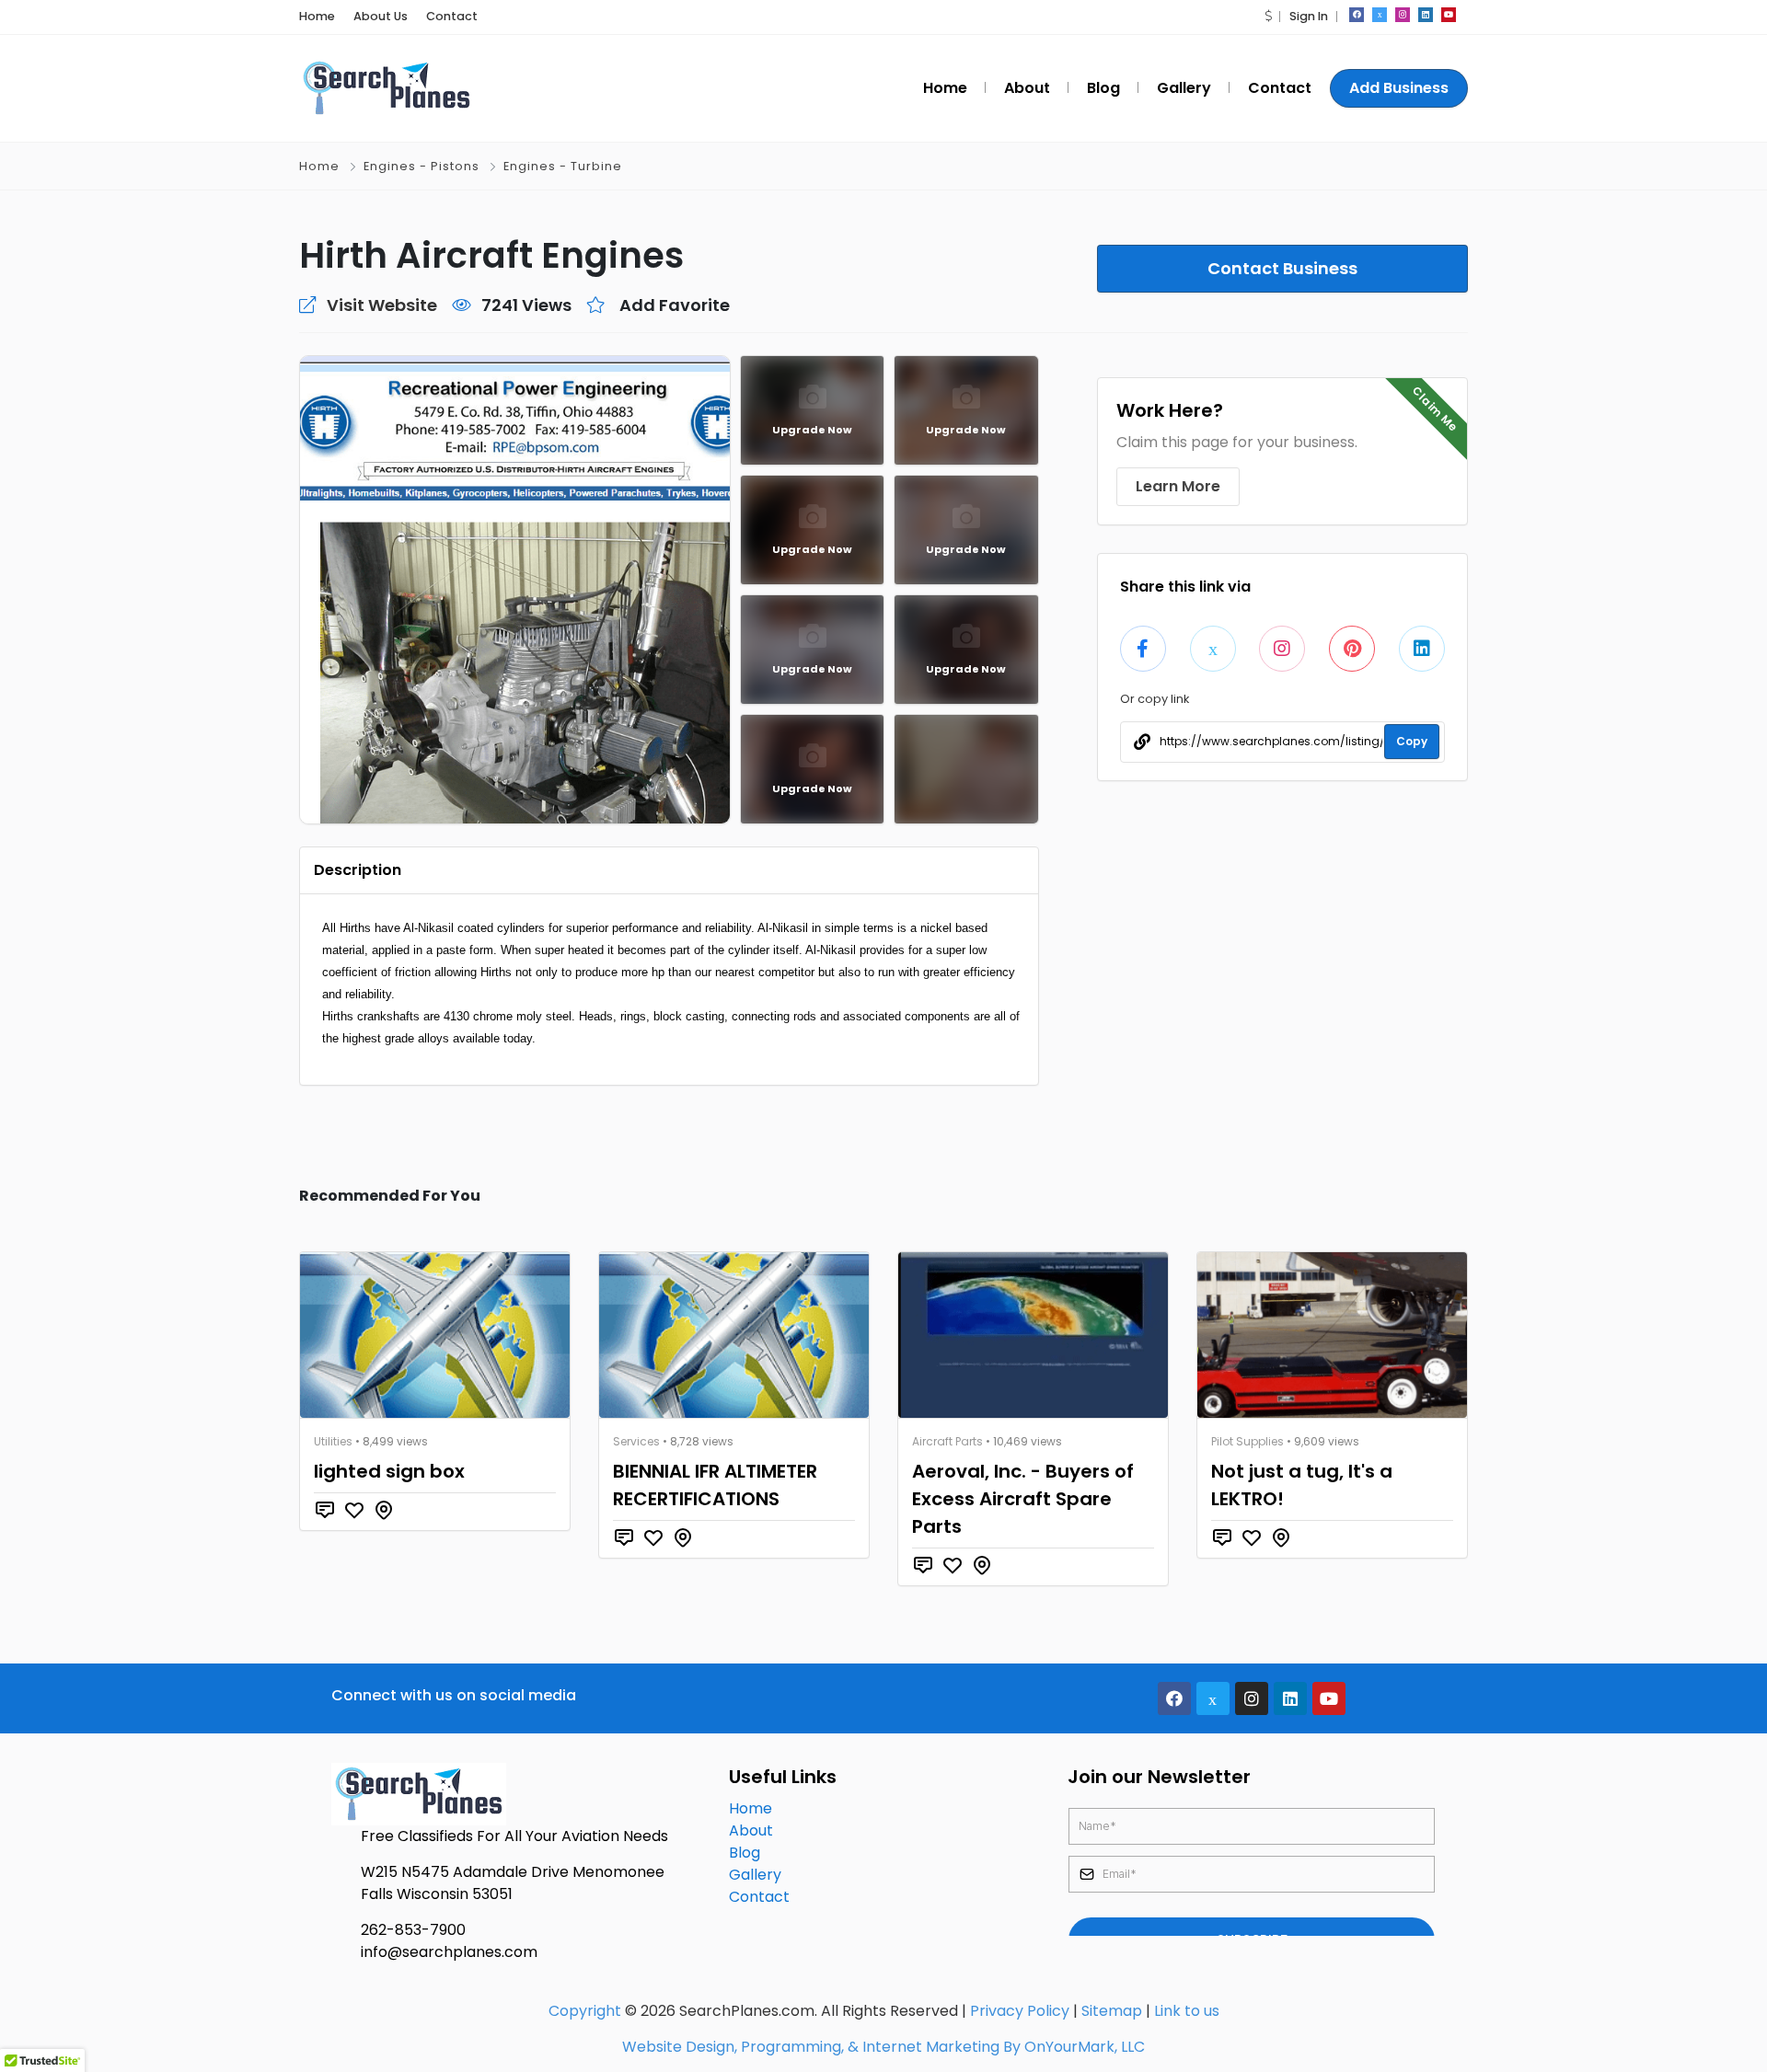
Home (317, 16)
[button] (1268, 16)
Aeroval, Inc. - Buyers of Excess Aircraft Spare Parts (1023, 1499)
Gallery (755, 1875)
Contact (452, 16)
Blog (745, 1853)
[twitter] (1380, 15)
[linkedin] (1426, 15)
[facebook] (1357, 15)
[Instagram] (1252, 1698)
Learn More (1178, 486)
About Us (381, 16)
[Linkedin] (1290, 1698)
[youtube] (1449, 15)
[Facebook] (1174, 1698)
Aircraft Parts (947, 1441)
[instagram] (1403, 15)
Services (636, 1441)
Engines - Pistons (422, 166)
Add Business (1399, 88)
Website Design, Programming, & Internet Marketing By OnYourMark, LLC (883, 2047)
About (751, 1830)
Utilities (333, 1441)
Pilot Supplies (1247, 1441)
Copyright (585, 2011)
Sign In (1309, 16)
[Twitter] (1213, 1698)
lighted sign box (389, 1471)
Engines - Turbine (563, 166)
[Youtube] (1329, 1698)
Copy (1412, 741)
